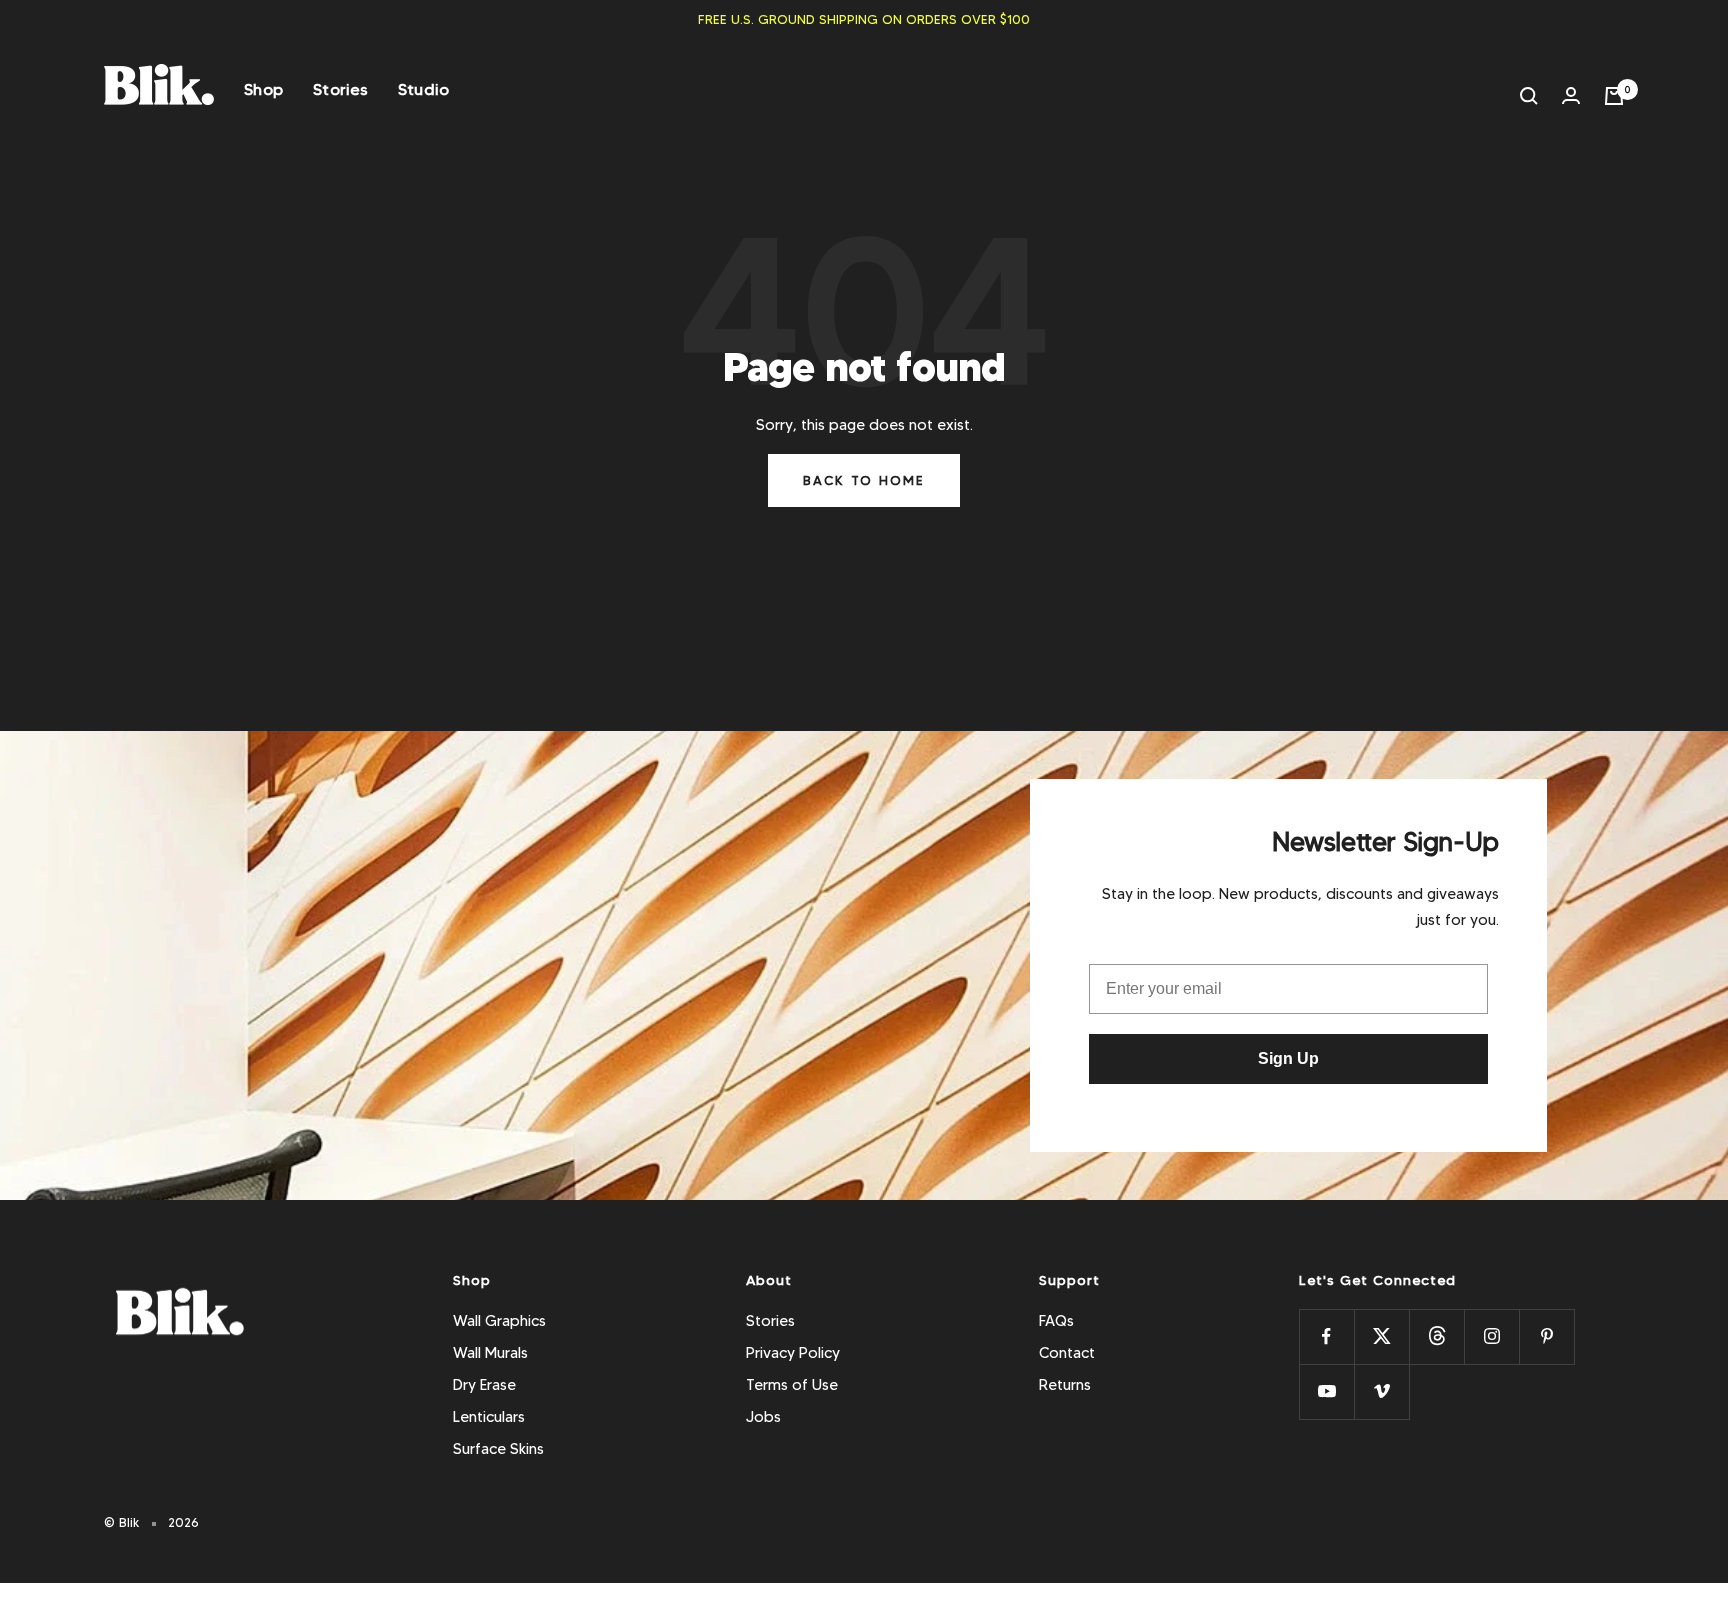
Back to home (864, 480)
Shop (263, 89)
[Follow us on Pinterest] (1546, 1336)
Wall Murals (490, 1353)
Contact (1067, 1353)
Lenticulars (489, 1417)
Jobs (763, 1417)
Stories (340, 89)
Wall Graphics (499, 1321)
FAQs (1056, 1321)
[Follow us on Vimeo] (1381, 1391)
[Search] (1529, 96)
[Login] (1571, 95)
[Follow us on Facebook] (1326, 1336)
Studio (424, 89)
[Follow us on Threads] (1436, 1336)
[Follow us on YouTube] (1326, 1391)
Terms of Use (792, 1385)
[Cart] (1614, 96)
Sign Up (1288, 1058)
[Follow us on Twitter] (1381, 1336)
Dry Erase (484, 1385)
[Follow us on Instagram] (1491, 1336)
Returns (1065, 1385)
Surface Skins (498, 1449)
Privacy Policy (793, 1353)
